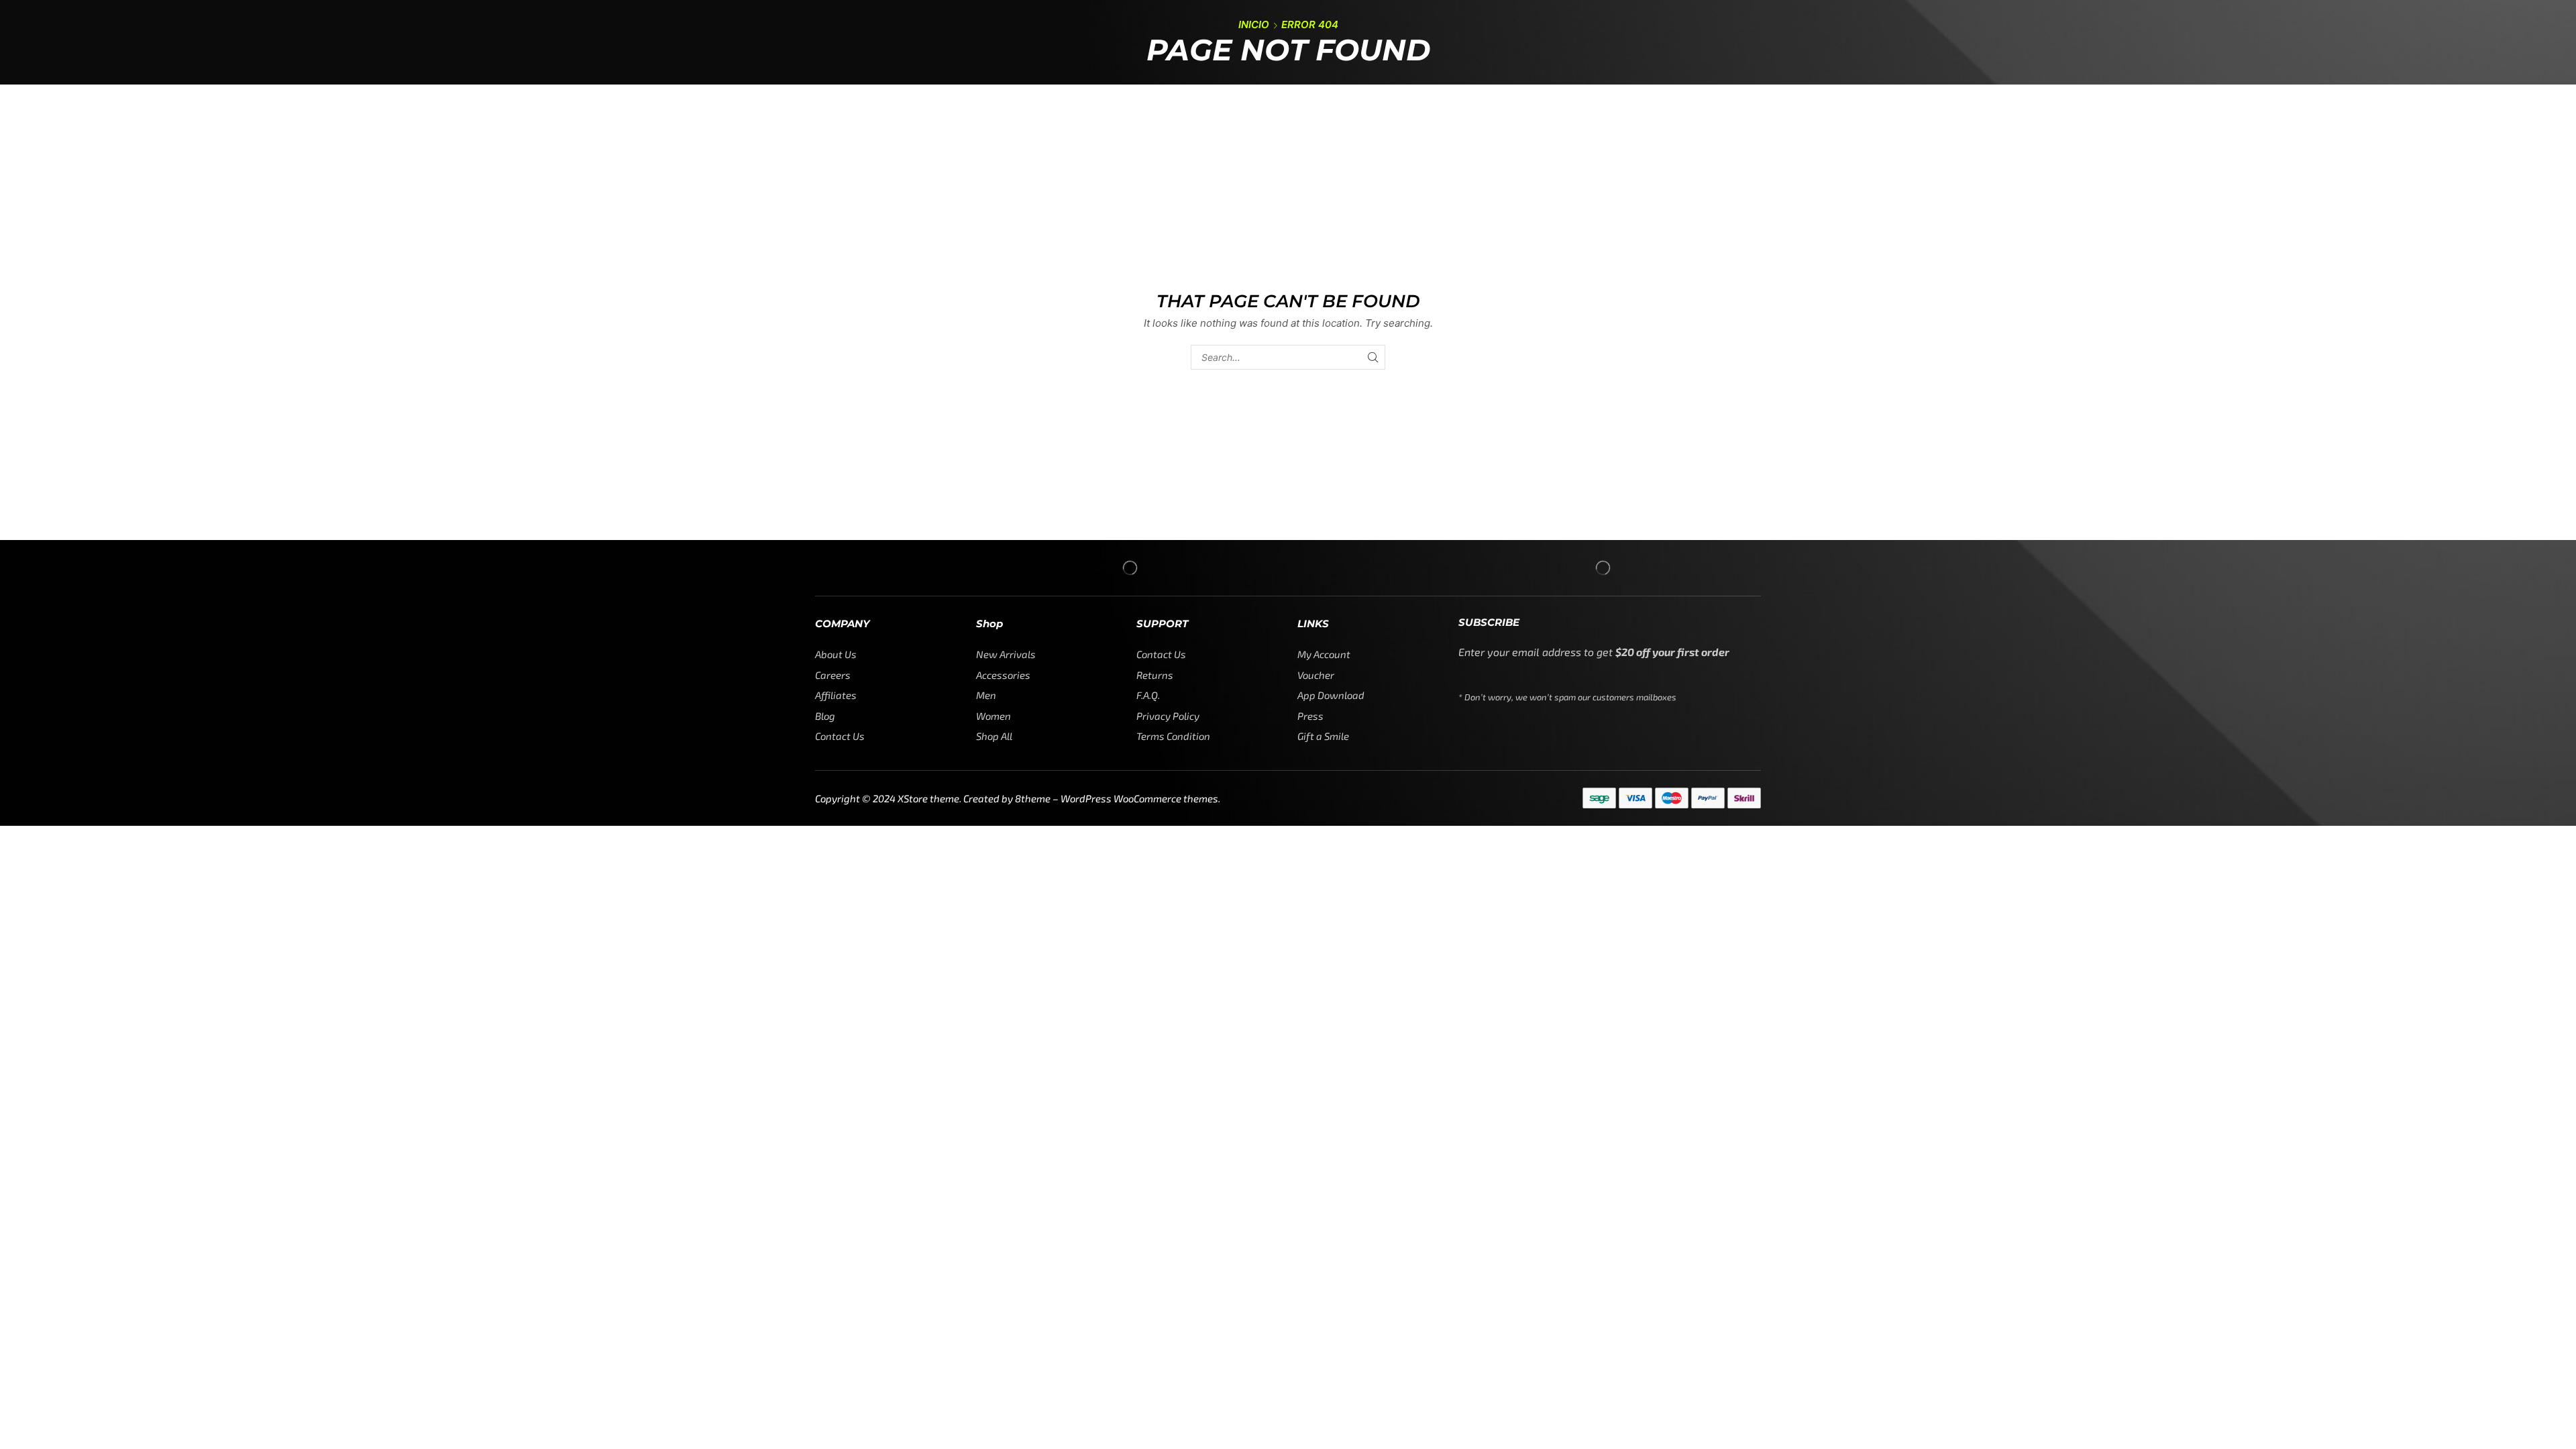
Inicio (1254, 24)
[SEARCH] (1373, 357)
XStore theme (928, 798)
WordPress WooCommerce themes (1139, 798)
